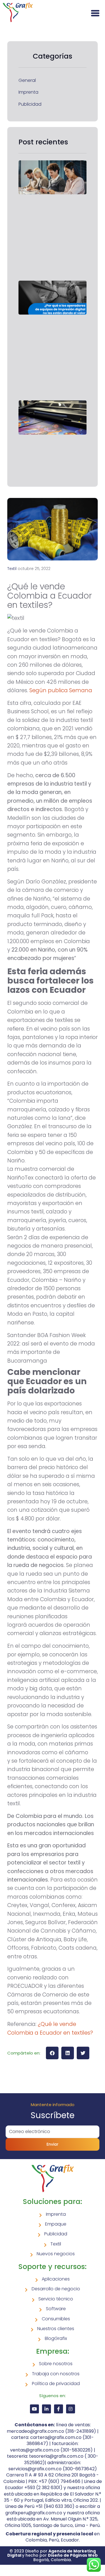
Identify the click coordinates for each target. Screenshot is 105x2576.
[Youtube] (34, 2409)
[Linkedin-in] (46, 2409)
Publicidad (30, 104)
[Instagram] (71, 2409)
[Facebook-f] (59, 2409)
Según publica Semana (61, 690)
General (27, 80)
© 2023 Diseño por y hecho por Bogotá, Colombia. (53, 2555)
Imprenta (28, 92)
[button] (52, 2053)
